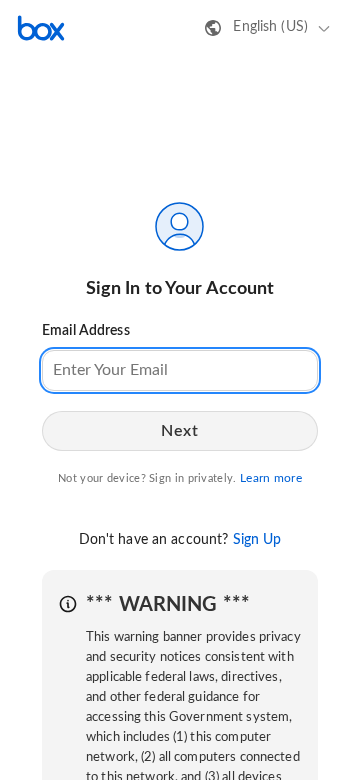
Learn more (271, 478)
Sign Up (257, 540)
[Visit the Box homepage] (41, 28)
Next (179, 431)
